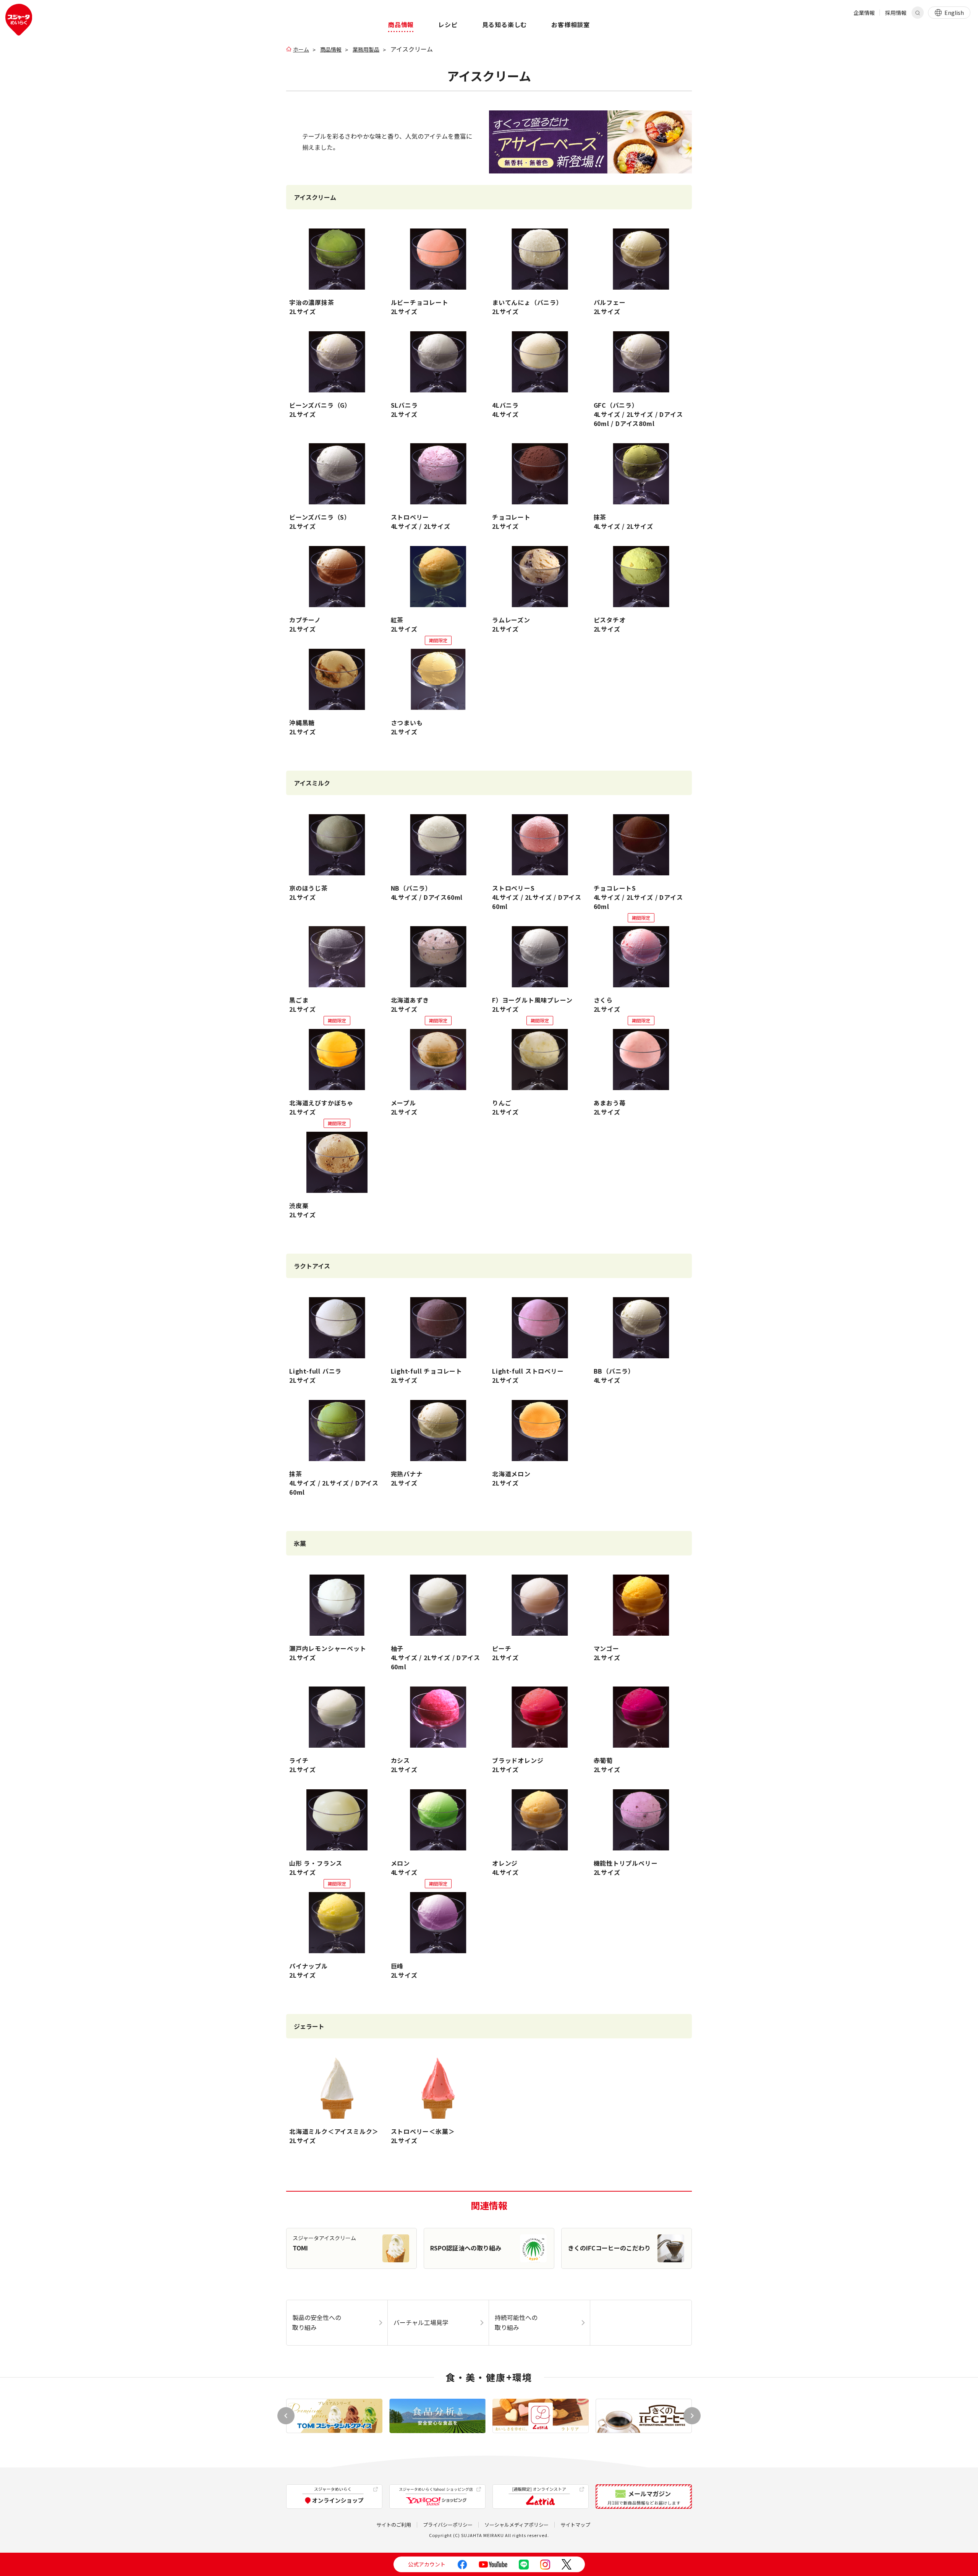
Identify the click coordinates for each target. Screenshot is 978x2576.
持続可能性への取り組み (516, 2322)
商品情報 (331, 49)
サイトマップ (575, 2525)
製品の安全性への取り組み (317, 2322)
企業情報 (864, 13)
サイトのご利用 (394, 2525)
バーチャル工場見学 (421, 2322)
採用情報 (896, 13)
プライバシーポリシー (448, 2525)
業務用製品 (366, 49)
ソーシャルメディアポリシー (517, 2525)
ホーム (301, 49)
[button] (692, 2416)
